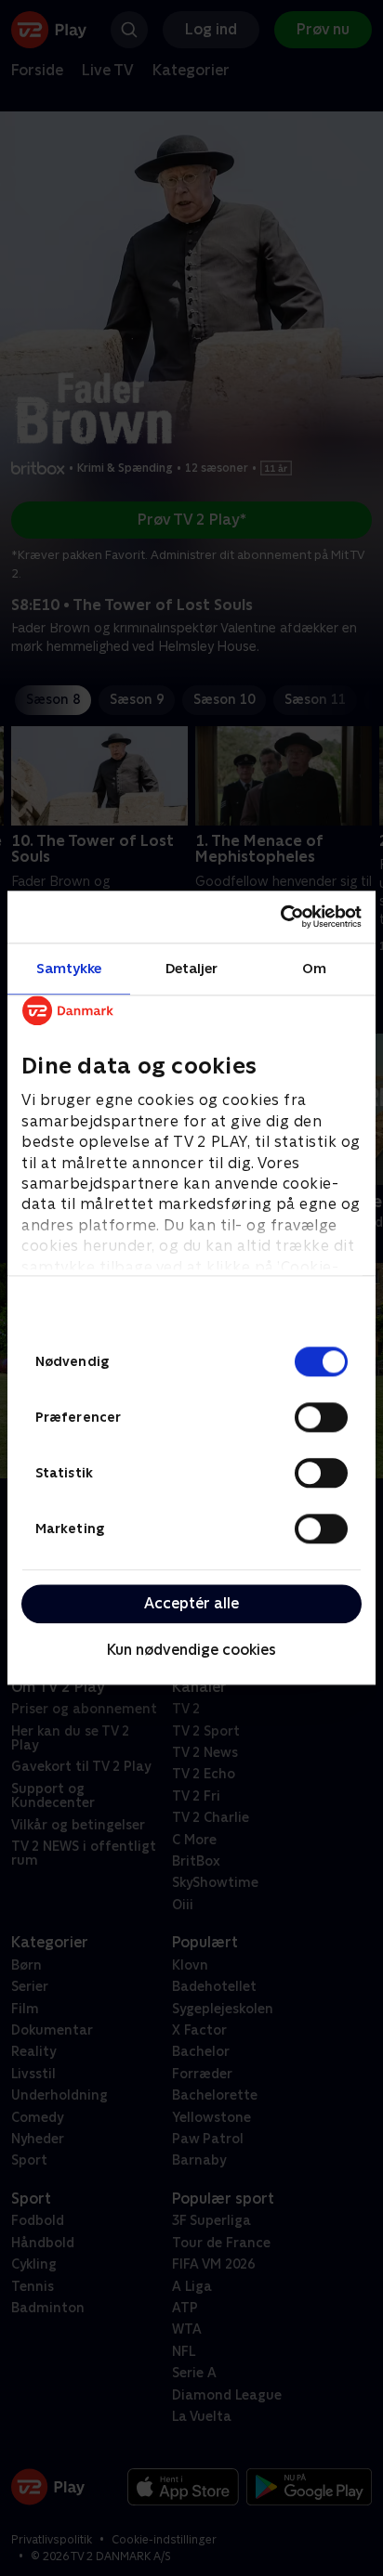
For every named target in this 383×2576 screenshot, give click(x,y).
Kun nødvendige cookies (191, 1650)
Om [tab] (314, 968)
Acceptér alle (191, 1603)
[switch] (321, 1417)
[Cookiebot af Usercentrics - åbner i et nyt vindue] (280, 917)
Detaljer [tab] (192, 968)
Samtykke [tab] (69, 968)
